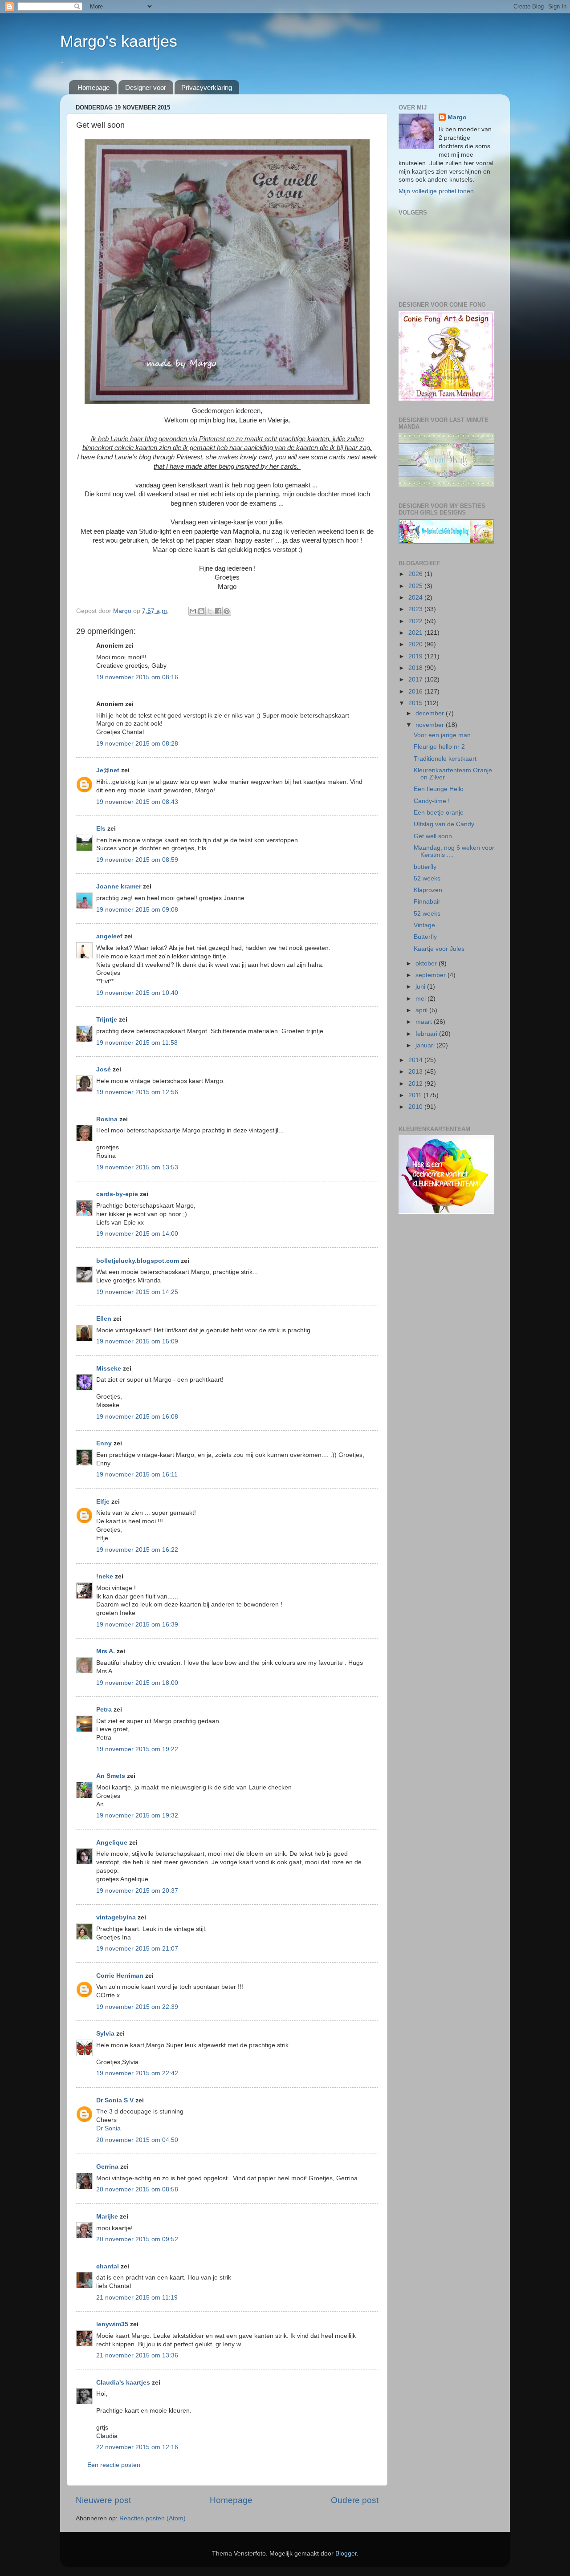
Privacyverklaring (207, 87)
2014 (416, 1060)
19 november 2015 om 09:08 (137, 910)
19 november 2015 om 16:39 (137, 1625)
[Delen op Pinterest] (227, 611)
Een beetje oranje (439, 813)
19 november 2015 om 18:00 (137, 1683)
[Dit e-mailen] (193, 611)
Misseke (109, 1369)
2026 (416, 574)
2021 (416, 633)
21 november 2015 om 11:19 (137, 2298)
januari (426, 1045)
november (431, 725)
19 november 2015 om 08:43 (137, 802)
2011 (416, 1095)
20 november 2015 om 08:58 (137, 2189)
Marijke (107, 2217)
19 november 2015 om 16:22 (137, 1550)
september (432, 975)
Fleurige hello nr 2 (439, 747)
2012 (416, 1084)
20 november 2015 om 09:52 (137, 2239)
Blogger (346, 2554)
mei (421, 999)
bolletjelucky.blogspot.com (138, 1261)
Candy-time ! (432, 801)
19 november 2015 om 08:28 (137, 744)
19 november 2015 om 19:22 (137, 1749)
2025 (416, 586)
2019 (416, 656)
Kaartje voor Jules (439, 949)
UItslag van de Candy (444, 824)
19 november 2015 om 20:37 (137, 1891)
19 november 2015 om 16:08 (137, 1417)
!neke (105, 1576)
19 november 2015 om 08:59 (137, 860)
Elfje (103, 1502)
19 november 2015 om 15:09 (137, 1341)
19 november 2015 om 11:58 (137, 1043)
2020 (416, 644)
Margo (457, 117)
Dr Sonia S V (115, 2100)
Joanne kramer (119, 886)
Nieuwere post (103, 2500)
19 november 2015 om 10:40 (137, 993)
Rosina (107, 1119)
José (104, 1069)
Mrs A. (106, 1651)
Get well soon (433, 836)
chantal (108, 2266)
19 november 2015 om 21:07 (137, 1949)
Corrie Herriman (120, 1976)
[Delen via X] (210, 611)
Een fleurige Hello (439, 789)
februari (427, 1034)
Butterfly (425, 937)
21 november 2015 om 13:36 (137, 2355)
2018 (416, 668)
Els (101, 829)
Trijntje (107, 1020)
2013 (416, 1072)
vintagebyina (116, 1917)
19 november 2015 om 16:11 (137, 1475)
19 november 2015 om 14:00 (137, 1234)
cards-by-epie (117, 1194)
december (431, 713)
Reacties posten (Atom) (153, 2518)
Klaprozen (428, 890)
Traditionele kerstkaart (445, 759)
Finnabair (427, 902)
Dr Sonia (108, 2128)
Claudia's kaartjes (123, 2383)
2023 (416, 609)
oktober (427, 963)
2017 (416, 679)
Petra (104, 1710)
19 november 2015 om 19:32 (137, 1815)
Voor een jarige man (442, 735)
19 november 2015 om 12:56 (137, 1092)
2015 (416, 703)
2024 (416, 598)
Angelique (112, 1843)
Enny (104, 1443)
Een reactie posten (114, 2465)
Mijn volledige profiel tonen (436, 191)
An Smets (111, 1776)
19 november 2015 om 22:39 (137, 2007)
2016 (416, 692)
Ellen (104, 1319)
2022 (416, 621)
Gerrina (107, 2167)
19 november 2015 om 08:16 (137, 677)
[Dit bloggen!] (201, 611)
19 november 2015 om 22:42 (137, 2073)
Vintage (424, 925)
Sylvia (106, 2034)
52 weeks (427, 878)
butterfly (425, 867)
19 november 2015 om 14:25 (137, 1292)
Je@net (108, 770)
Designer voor (146, 87)
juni (421, 987)
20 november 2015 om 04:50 (137, 2140)
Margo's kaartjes (119, 41)
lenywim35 (112, 2324)
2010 (416, 1107)
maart (425, 1022)
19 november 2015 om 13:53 (137, 1167)
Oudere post (355, 2500)
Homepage (94, 87)
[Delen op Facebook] (218, 611)
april (422, 1010)
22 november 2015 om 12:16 (137, 2447)
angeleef (109, 936)
